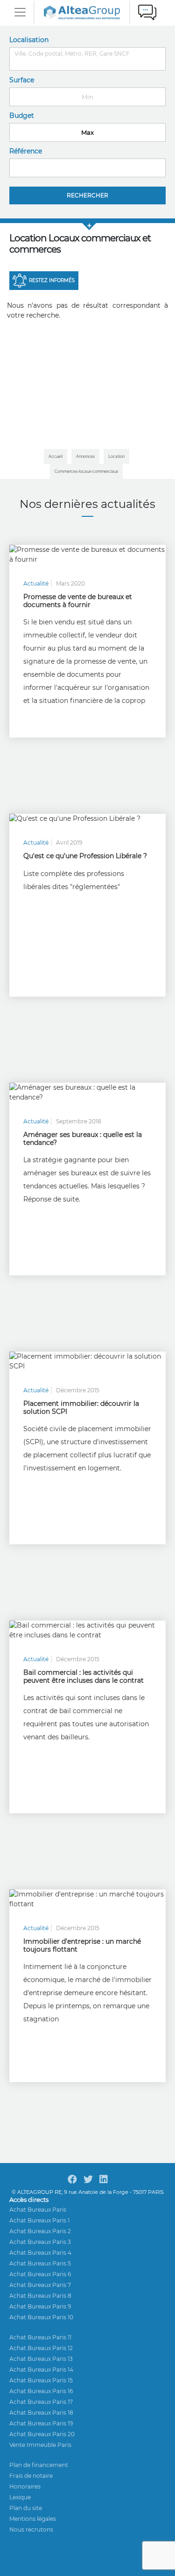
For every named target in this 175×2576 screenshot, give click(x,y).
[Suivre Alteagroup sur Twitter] (88, 2179)
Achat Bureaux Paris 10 (41, 2317)
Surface (22, 80)
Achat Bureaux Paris (38, 2210)
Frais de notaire (31, 2476)
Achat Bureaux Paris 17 (41, 2402)
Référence (26, 151)
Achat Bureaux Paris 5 (40, 2263)
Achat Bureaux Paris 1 (39, 2220)
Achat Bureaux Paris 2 (40, 2231)
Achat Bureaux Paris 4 (40, 2253)
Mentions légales (33, 2519)
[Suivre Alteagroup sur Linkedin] (104, 2179)
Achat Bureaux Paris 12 (41, 2348)
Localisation (29, 40)
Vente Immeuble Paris (40, 2445)
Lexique (20, 2497)
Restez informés (52, 280)
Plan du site (26, 2508)
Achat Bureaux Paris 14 (41, 2370)
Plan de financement (39, 2465)
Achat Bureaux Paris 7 (40, 2285)
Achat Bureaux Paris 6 (40, 2274)
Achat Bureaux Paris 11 (40, 2337)
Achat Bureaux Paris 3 (40, 2242)
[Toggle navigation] (20, 12)
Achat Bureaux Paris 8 (40, 2296)
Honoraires (25, 2486)
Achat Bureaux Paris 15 (41, 2380)
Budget (22, 116)
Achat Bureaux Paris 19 (41, 2423)
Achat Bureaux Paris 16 (41, 2391)
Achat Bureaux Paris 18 (41, 2413)
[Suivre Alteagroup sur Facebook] (72, 2179)
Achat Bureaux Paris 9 (40, 2306)
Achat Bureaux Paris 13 (41, 2359)
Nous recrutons (31, 2529)
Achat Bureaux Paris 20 (42, 2434)
